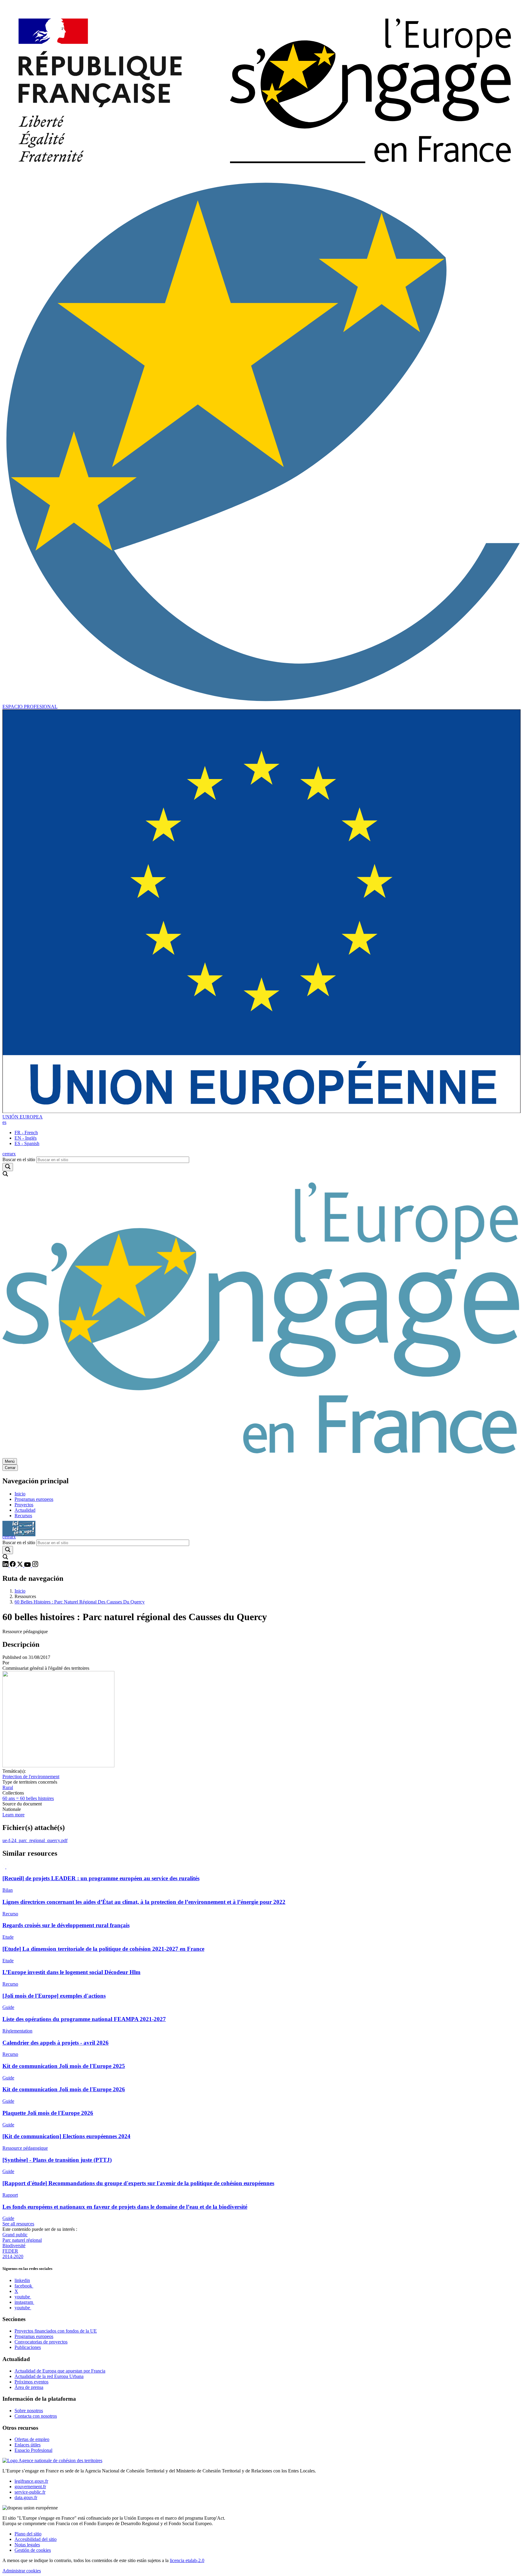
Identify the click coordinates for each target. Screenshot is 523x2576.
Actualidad (25, 1510)
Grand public (15, 2235)
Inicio (20, 1494)
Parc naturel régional (22, 2240)
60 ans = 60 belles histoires (28, 1798)
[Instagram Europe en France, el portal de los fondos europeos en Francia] (35, 1565)
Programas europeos (34, 1499)
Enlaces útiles (28, 2445)
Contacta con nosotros (36, 2416)
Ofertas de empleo (32, 2439)
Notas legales (27, 2545)
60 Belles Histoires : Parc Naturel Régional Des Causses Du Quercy (80, 1602)
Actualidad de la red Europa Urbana (49, 2376)
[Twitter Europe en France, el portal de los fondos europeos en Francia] (21, 1565)
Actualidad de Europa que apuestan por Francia (60, 2371)
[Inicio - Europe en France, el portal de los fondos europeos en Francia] (261, 177)
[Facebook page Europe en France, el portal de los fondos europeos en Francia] (13, 1565)
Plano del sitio (28, 2534)
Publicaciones (28, 2347)
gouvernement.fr (30, 2487)
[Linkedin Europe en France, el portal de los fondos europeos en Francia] (6, 1565)
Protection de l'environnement (31, 1777)
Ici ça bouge (19, 1526)
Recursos (23, 1516)
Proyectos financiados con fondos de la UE (56, 2331)
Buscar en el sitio (19, 1159)
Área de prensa (29, 2387)
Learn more (13, 1815)
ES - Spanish (27, 1143)
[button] (4, 1122)
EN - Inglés (26, 1138)
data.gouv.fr (26, 2497)
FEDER (10, 2251)
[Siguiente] (4, 1867)
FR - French (26, 1133)
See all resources (18, 2224)
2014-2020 (13, 2256)
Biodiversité (14, 2246)
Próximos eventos (31, 2382)
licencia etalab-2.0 (187, 2560)
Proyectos (24, 1505)
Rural (8, 1787)
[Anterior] (8, 1867)
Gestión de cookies (33, 2550)
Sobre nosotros (29, 2411)
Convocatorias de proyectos (41, 2342)
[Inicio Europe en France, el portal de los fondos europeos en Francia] (261, 1455)
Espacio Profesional (33, 2450)
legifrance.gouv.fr (31, 2481)
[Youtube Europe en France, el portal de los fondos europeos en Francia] (28, 1565)
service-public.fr (30, 2492)
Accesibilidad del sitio (36, 2539)
